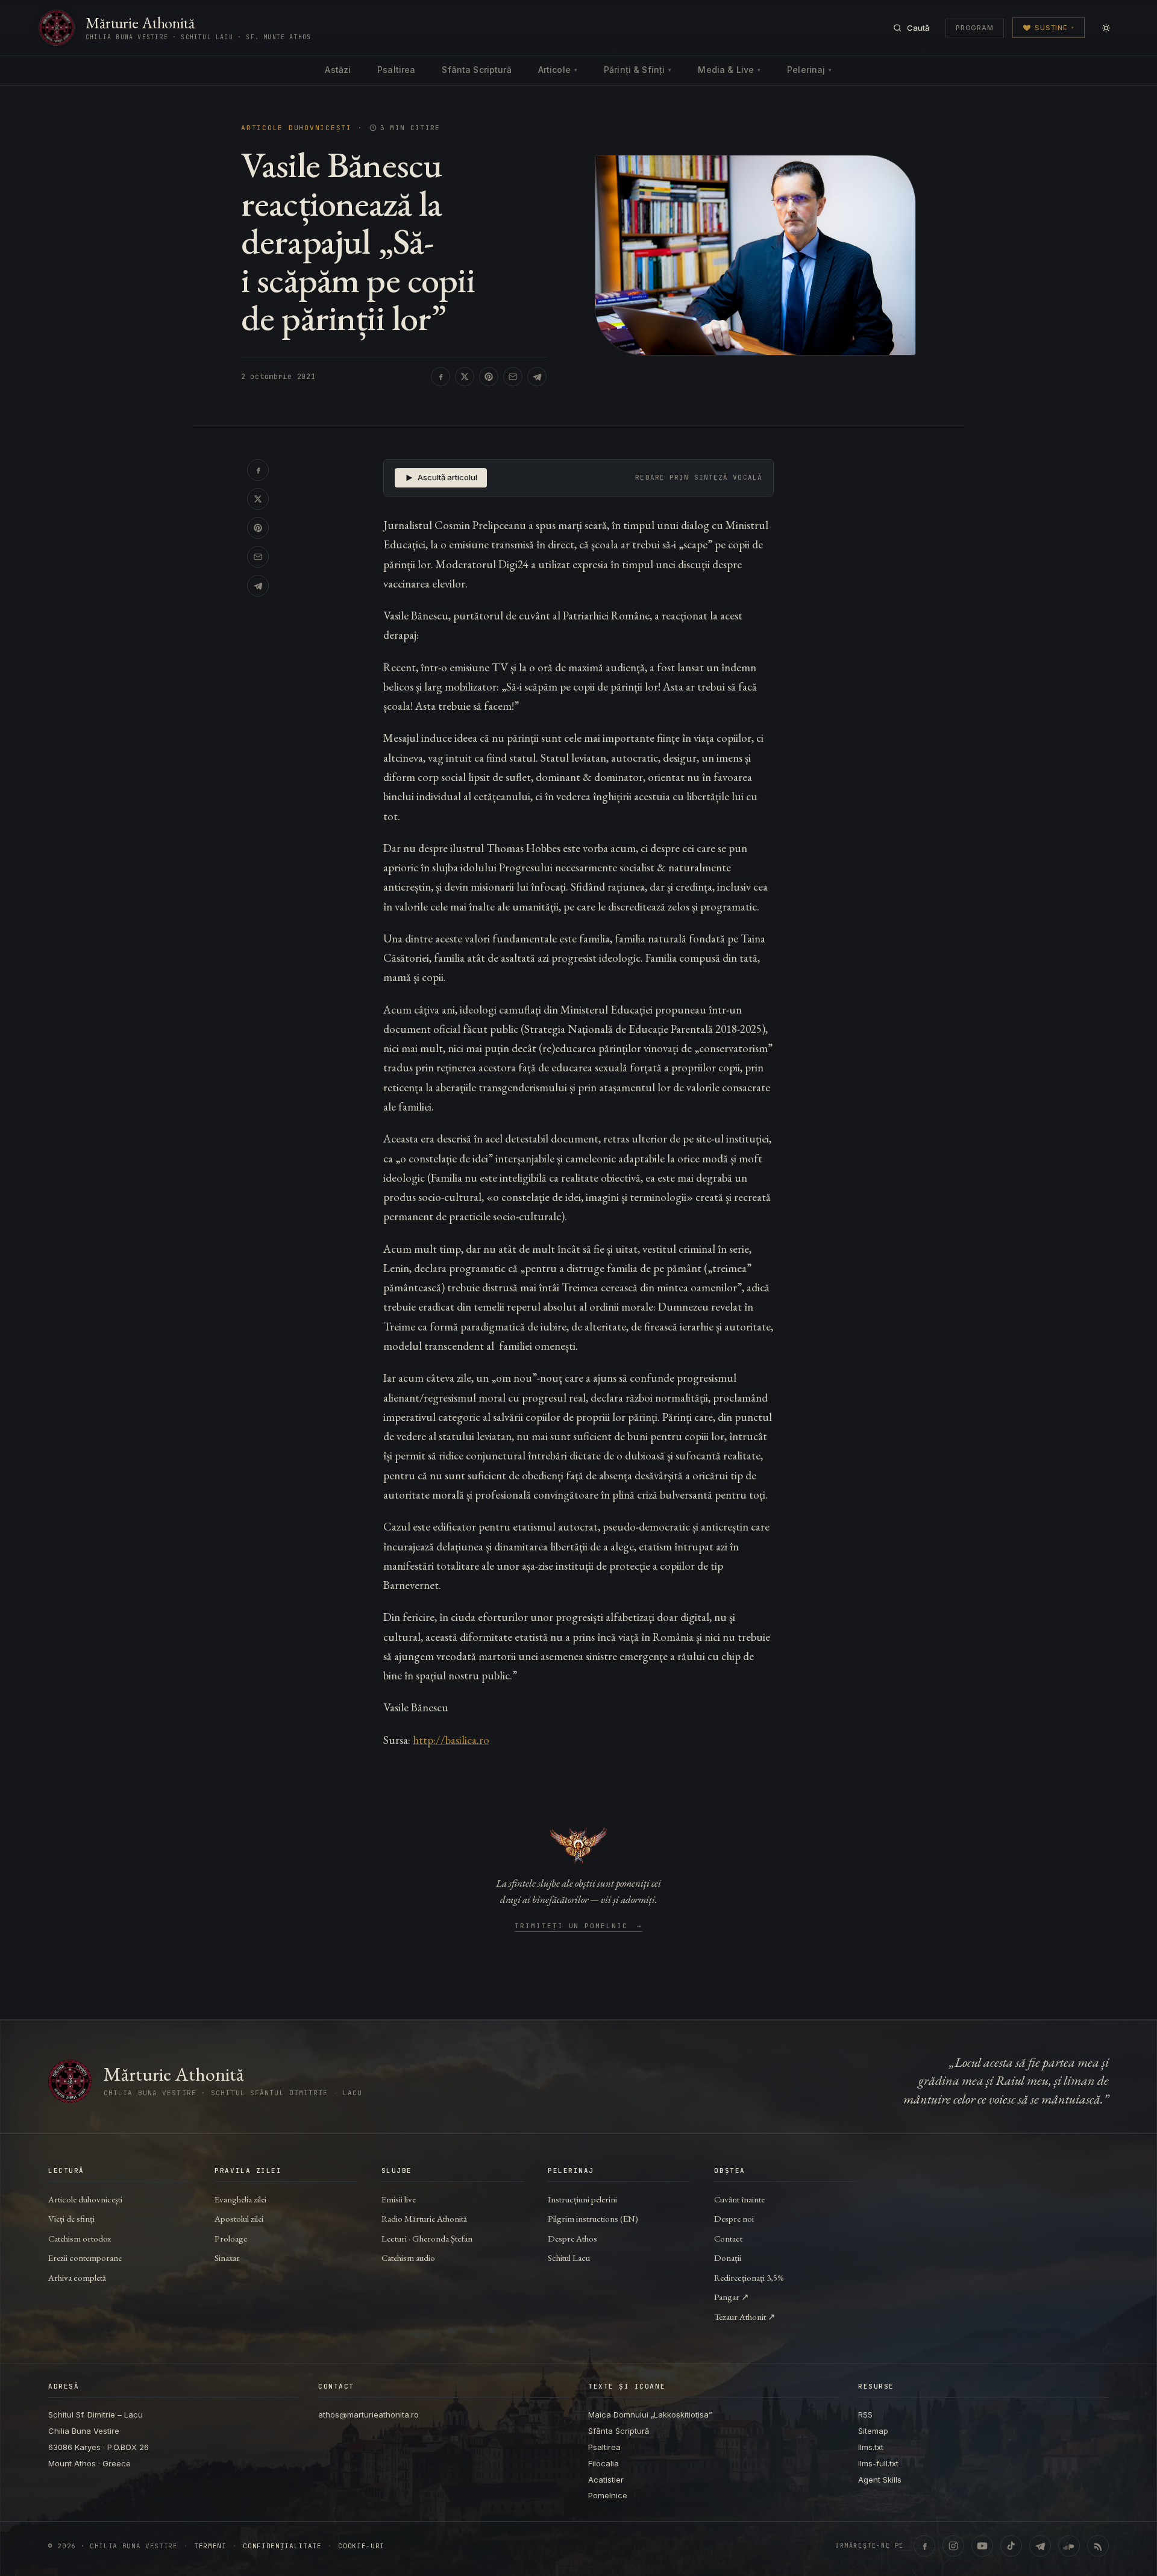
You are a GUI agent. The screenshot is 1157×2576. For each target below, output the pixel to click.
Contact (728, 2238)
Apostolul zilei (239, 2218)
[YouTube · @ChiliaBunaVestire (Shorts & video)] (982, 2546)
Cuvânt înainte (739, 2199)
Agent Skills (880, 2480)
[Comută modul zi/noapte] (1106, 28)
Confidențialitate (282, 2546)
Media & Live (729, 70)
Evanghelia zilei (240, 2199)
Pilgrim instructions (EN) (593, 2218)
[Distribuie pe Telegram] (537, 377)
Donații (728, 2258)
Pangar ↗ (732, 2297)
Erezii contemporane (85, 2258)
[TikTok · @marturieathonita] (1011, 2546)
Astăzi (338, 70)
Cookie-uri (361, 2546)
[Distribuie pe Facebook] (441, 377)
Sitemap (873, 2431)
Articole (558, 70)
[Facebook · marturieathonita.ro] (924, 2546)
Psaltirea (396, 70)
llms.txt (871, 2447)
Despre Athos (572, 2238)
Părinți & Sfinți (638, 70)
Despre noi (734, 2218)
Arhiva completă (77, 2277)
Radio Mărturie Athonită (424, 2218)
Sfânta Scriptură (476, 70)
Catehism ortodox (80, 2238)
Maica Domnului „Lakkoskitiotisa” (650, 2415)
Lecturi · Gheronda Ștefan (427, 2238)
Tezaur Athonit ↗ (745, 2317)
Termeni (210, 2546)
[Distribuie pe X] (465, 377)
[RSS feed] (1098, 2546)
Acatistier (606, 2480)
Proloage (231, 2238)
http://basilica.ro (451, 1740)
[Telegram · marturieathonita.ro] (1040, 2546)
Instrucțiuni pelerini (582, 2199)
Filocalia (604, 2463)
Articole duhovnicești (296, 128)
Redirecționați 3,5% (749, 2277)
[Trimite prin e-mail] (513, 377)
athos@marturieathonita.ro (368, 2415)
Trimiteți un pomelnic (579, 1926)
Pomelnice (608, 2495)
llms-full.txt (878, 2463)
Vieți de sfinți (71, 2218)
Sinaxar (227, 2258)
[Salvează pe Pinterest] (489, 377)
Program (975, 28)
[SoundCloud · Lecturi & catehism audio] (1069, 2546)
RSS (865, 2415)
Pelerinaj (809, 70)
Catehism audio (408, 2258)
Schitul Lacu (569, 2258)
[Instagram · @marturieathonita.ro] (953, 2546)
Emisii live (399, 2199)
